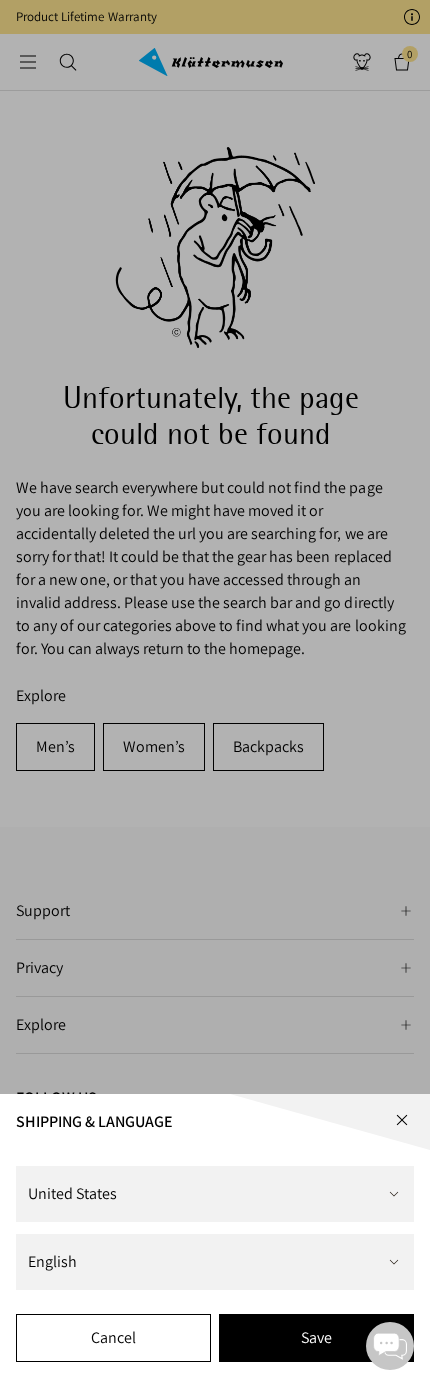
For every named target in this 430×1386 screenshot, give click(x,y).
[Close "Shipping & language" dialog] (402, 1120)
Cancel (113, 1337)
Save (316, 1337)
